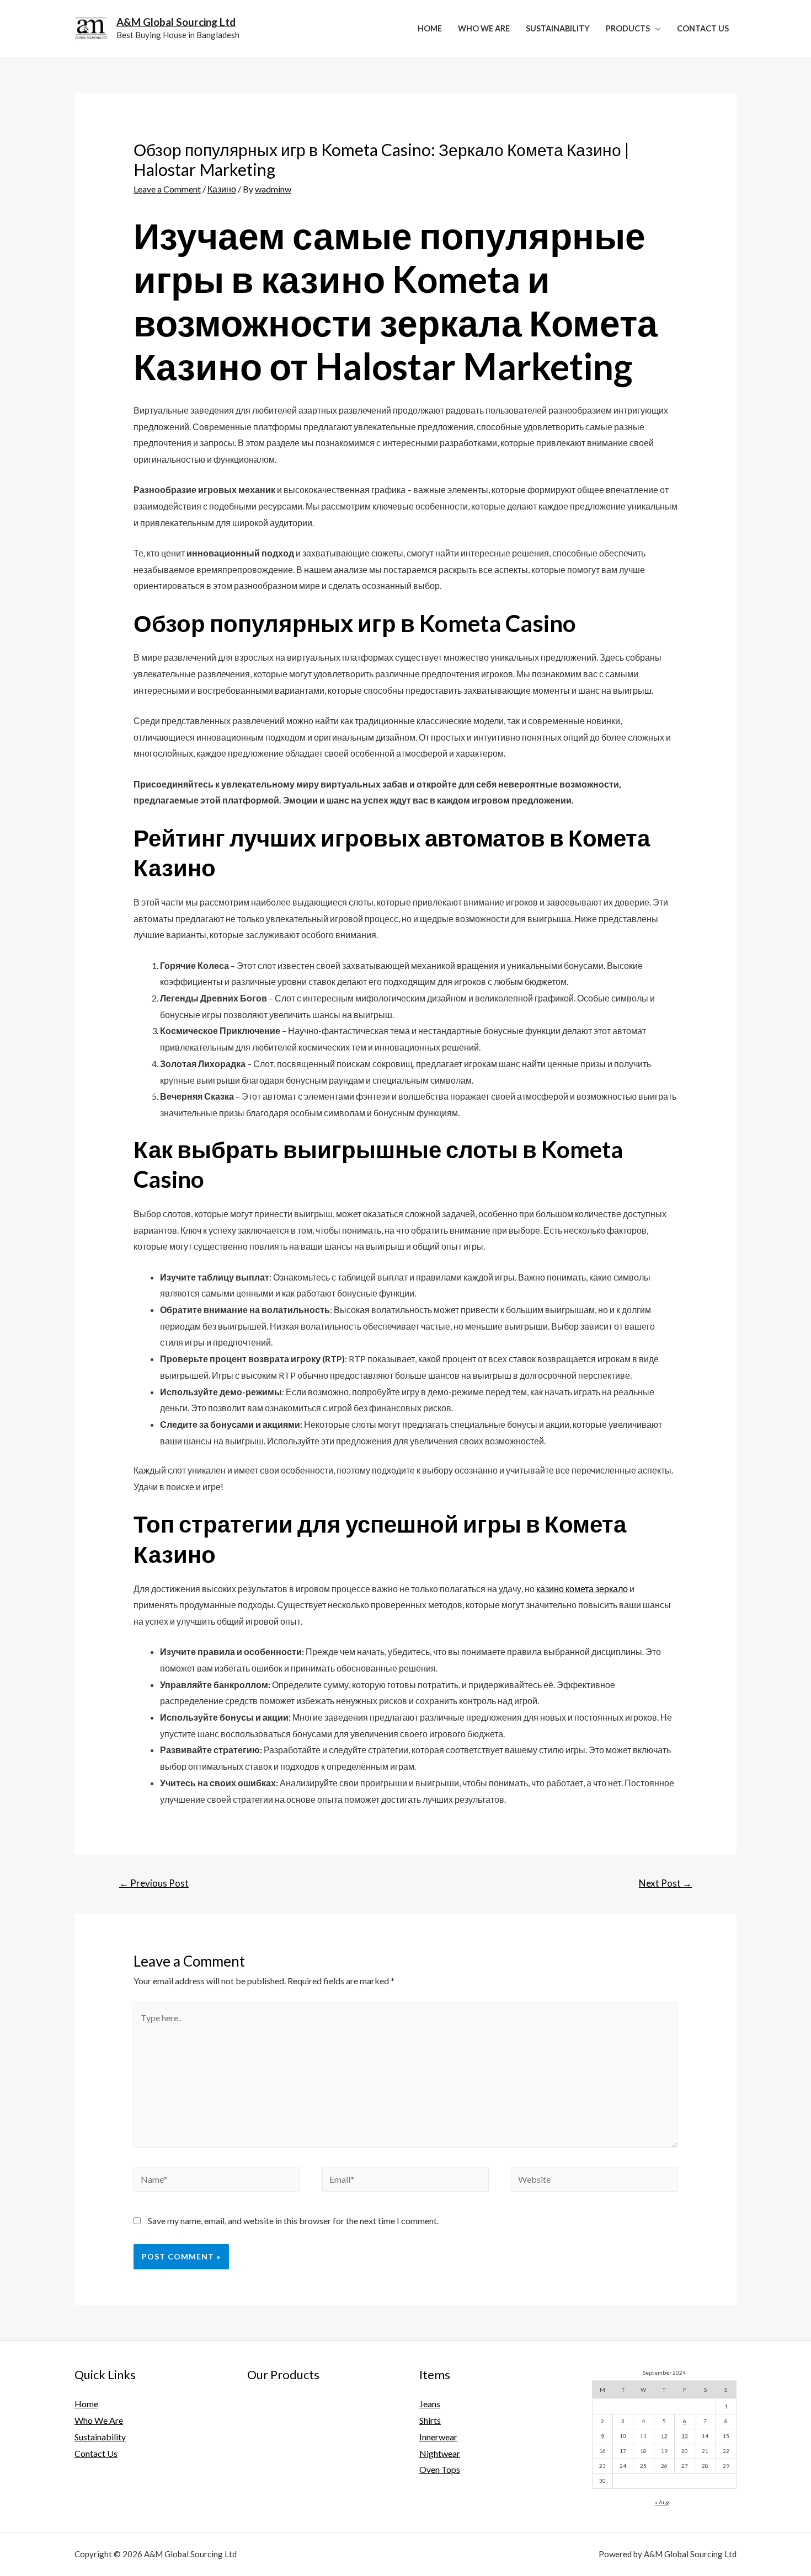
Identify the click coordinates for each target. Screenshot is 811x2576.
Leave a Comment (167, 189)
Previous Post (154, 1883)
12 (664, 2436)
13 (685, 2436)
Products (628, 28)
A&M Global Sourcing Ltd (176, 22)
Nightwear (440, 2453)
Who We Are (484, 28)
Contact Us (703, 28)
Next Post (665, 1883)
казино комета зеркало (582, 1589)
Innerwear (438, 2437)
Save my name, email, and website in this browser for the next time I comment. (293, 2221)
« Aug (662, 2502)
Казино (222, 189)
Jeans (430, 2404)
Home (430, 28)
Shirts (430, 2420)
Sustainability (558, 28)
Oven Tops (440, 2469)
